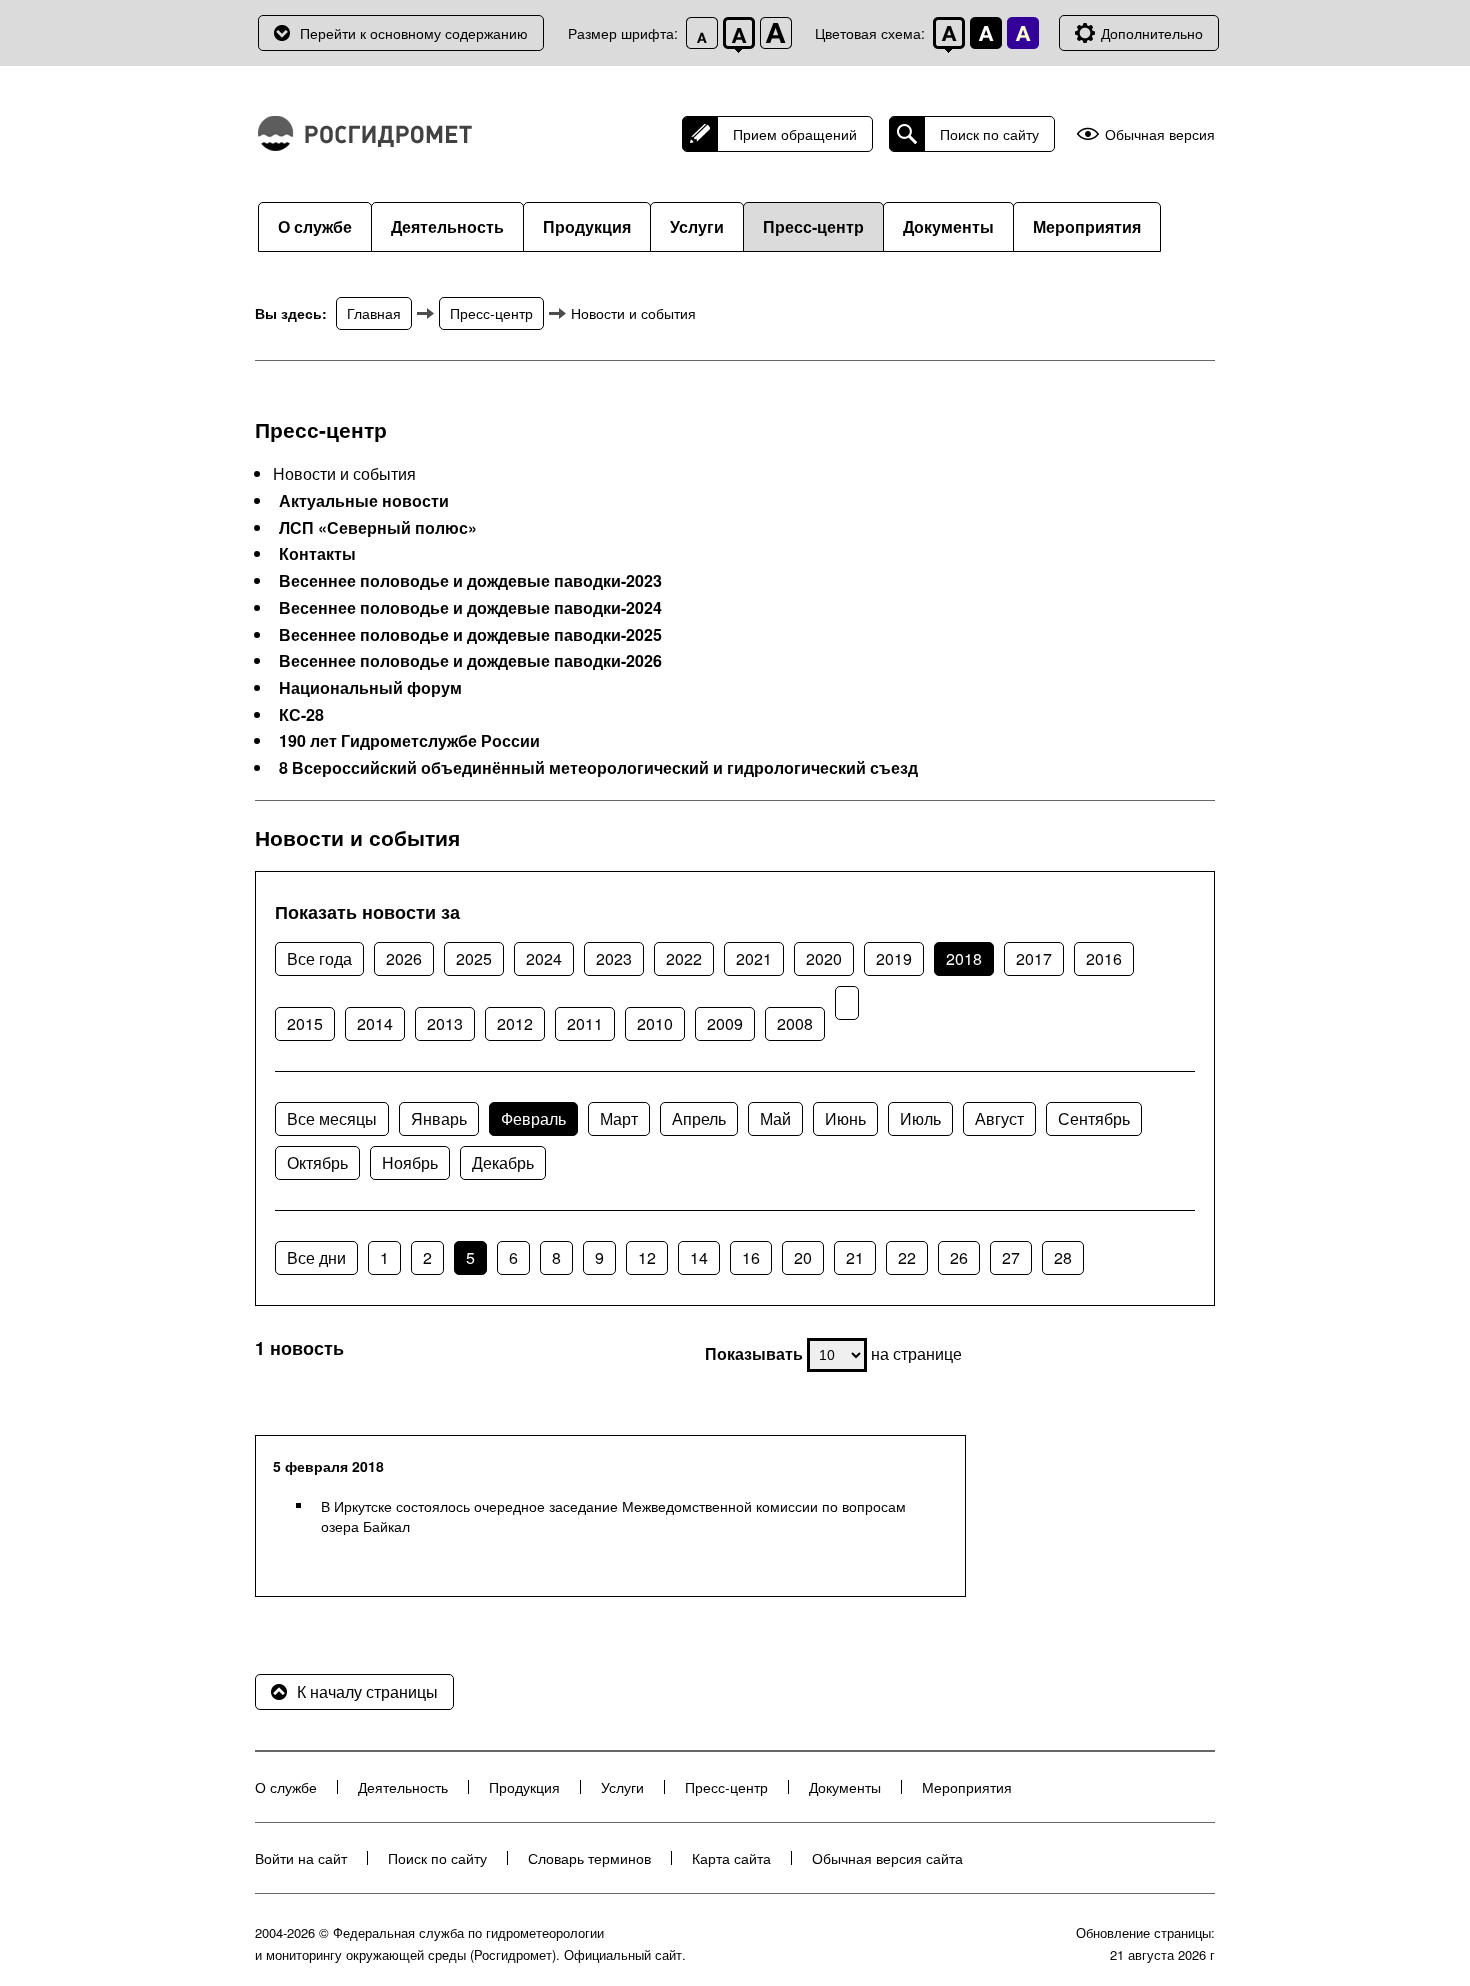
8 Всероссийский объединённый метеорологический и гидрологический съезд (598, 768)
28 (1063, 1257)
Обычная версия (1160, 134)
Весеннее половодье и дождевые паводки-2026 (470, 661)
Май (775, 1118)
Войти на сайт (301, 1858)
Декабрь (503, 1162)
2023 (614, 958)
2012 (515, 1023)
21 (855, 1257)
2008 (795, 1023)
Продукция (587, 226)
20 (803, 1257)
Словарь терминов (589, 1858)
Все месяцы (332, 1118)
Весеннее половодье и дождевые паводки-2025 (470, 635)
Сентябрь (1094, 1118)
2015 (305, 1023)
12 (647, 1257)
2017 (1034, 958)
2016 (1104, 958)
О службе (315, 226)
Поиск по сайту (989, 134)
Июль (920, 1118)
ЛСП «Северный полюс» (378, 528)
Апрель (699, 1118)
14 (699, 1257)
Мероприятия (1087, 226)
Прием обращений (795, 134)
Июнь (845, 1118)
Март (619, 1118)
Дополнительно (1152, 33)
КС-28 (301, 715)
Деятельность (447, 226)
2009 (725, 1023)
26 (959, 1257)
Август (999, 1118)
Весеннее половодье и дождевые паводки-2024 (470, 608)
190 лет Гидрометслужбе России (409, 741)
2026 (404, 958)
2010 (655, 1023)
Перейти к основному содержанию (414, 33)
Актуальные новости (364, 501)
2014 (375, 1023)
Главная (374, 313)
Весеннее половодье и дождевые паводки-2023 (470, 581)
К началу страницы (367, 1691)
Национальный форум (370, 688)
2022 (684, 958)
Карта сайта (731, 1858)
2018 (964, 958)
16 (751, 1257)
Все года (319, 958)
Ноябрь (410, 1162)
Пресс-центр (813, 226)
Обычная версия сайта (887, 1858)
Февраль (533, 1118)
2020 (824, 958)
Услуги (697, 226)
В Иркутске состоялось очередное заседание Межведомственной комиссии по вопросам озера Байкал (613, 1516)
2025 (474, 958)
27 (1011, 1257)
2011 (585, 1023)
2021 (754, 958)
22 (907, 1257)
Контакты (317, 554)
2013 (445, 1023)
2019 (894, 958)
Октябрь (317, 1162)
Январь (439, 1118)
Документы (948, 226)
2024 (544, 958)
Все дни (316, 1257)
